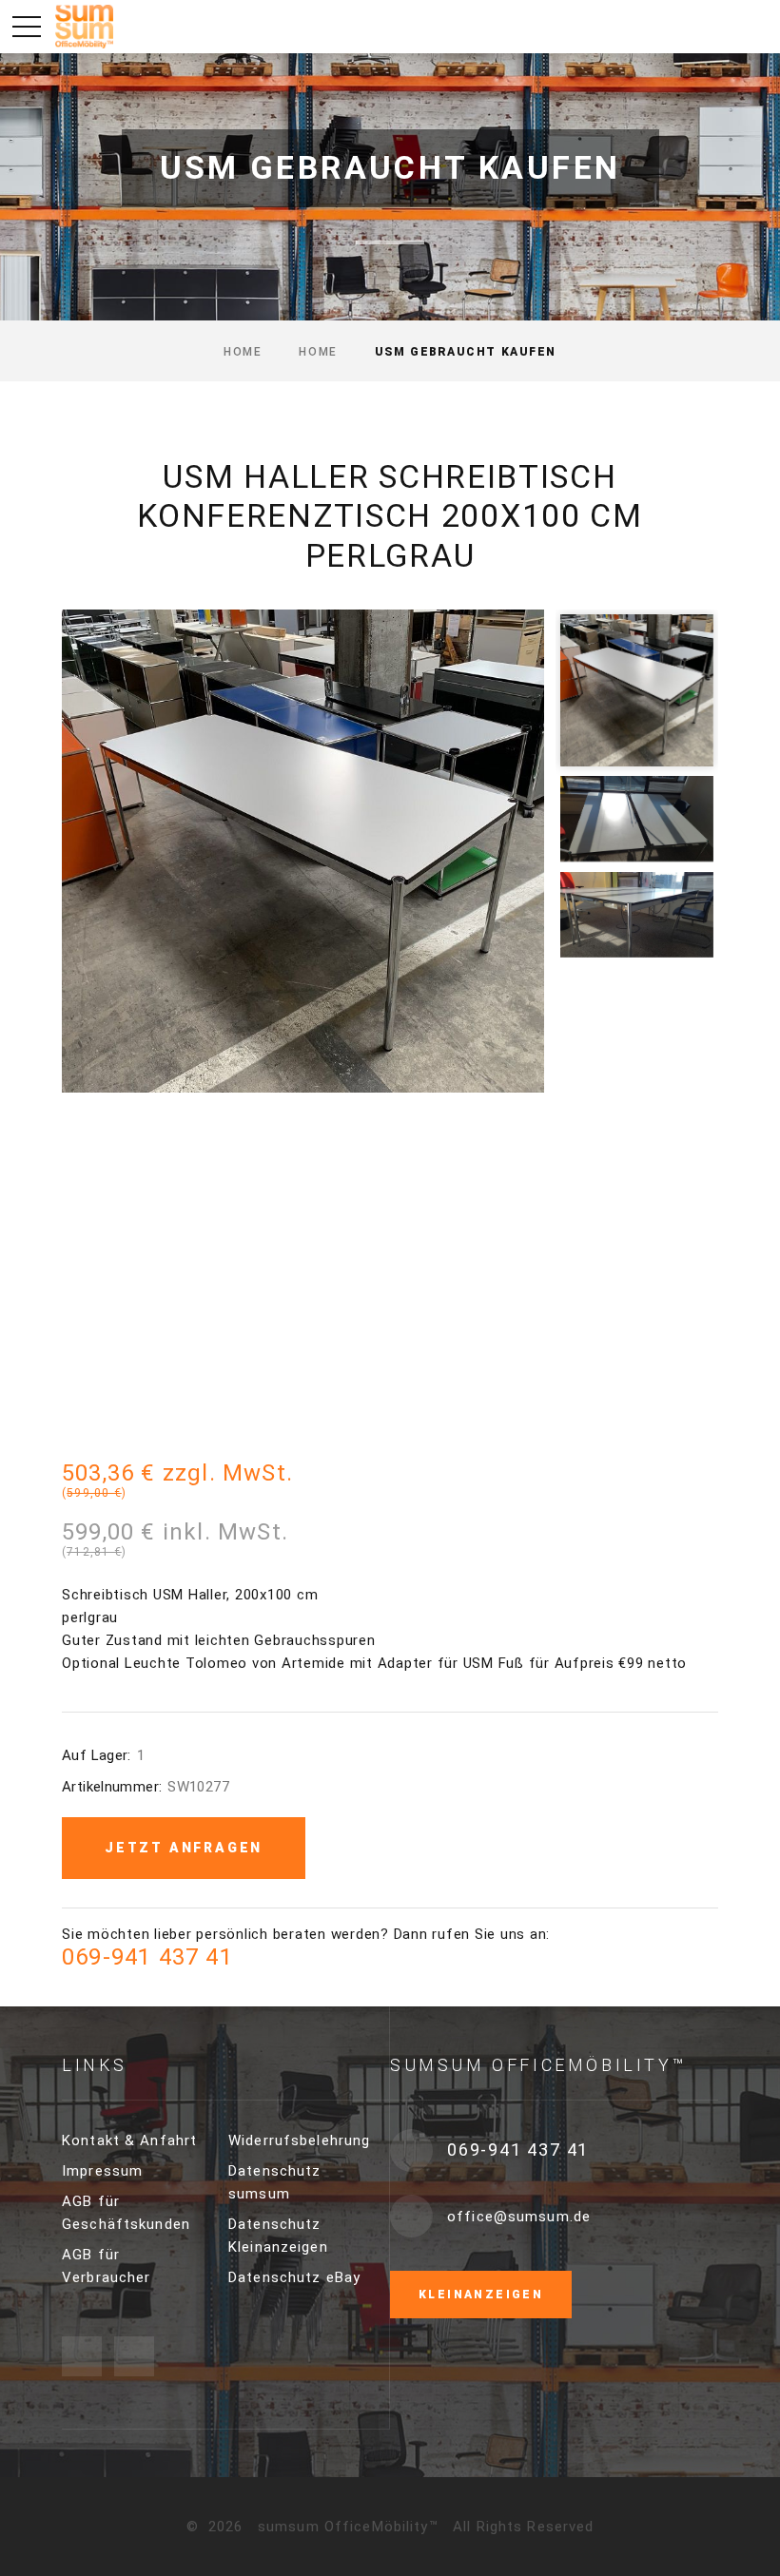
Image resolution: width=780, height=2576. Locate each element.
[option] (303, 851)
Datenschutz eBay (294, 2277)
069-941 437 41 (147, 1957)
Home (243, 352)
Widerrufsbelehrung (299, 2140)
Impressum (102, 2171)
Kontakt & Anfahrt (129, 2140)
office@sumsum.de (519, 2217)
